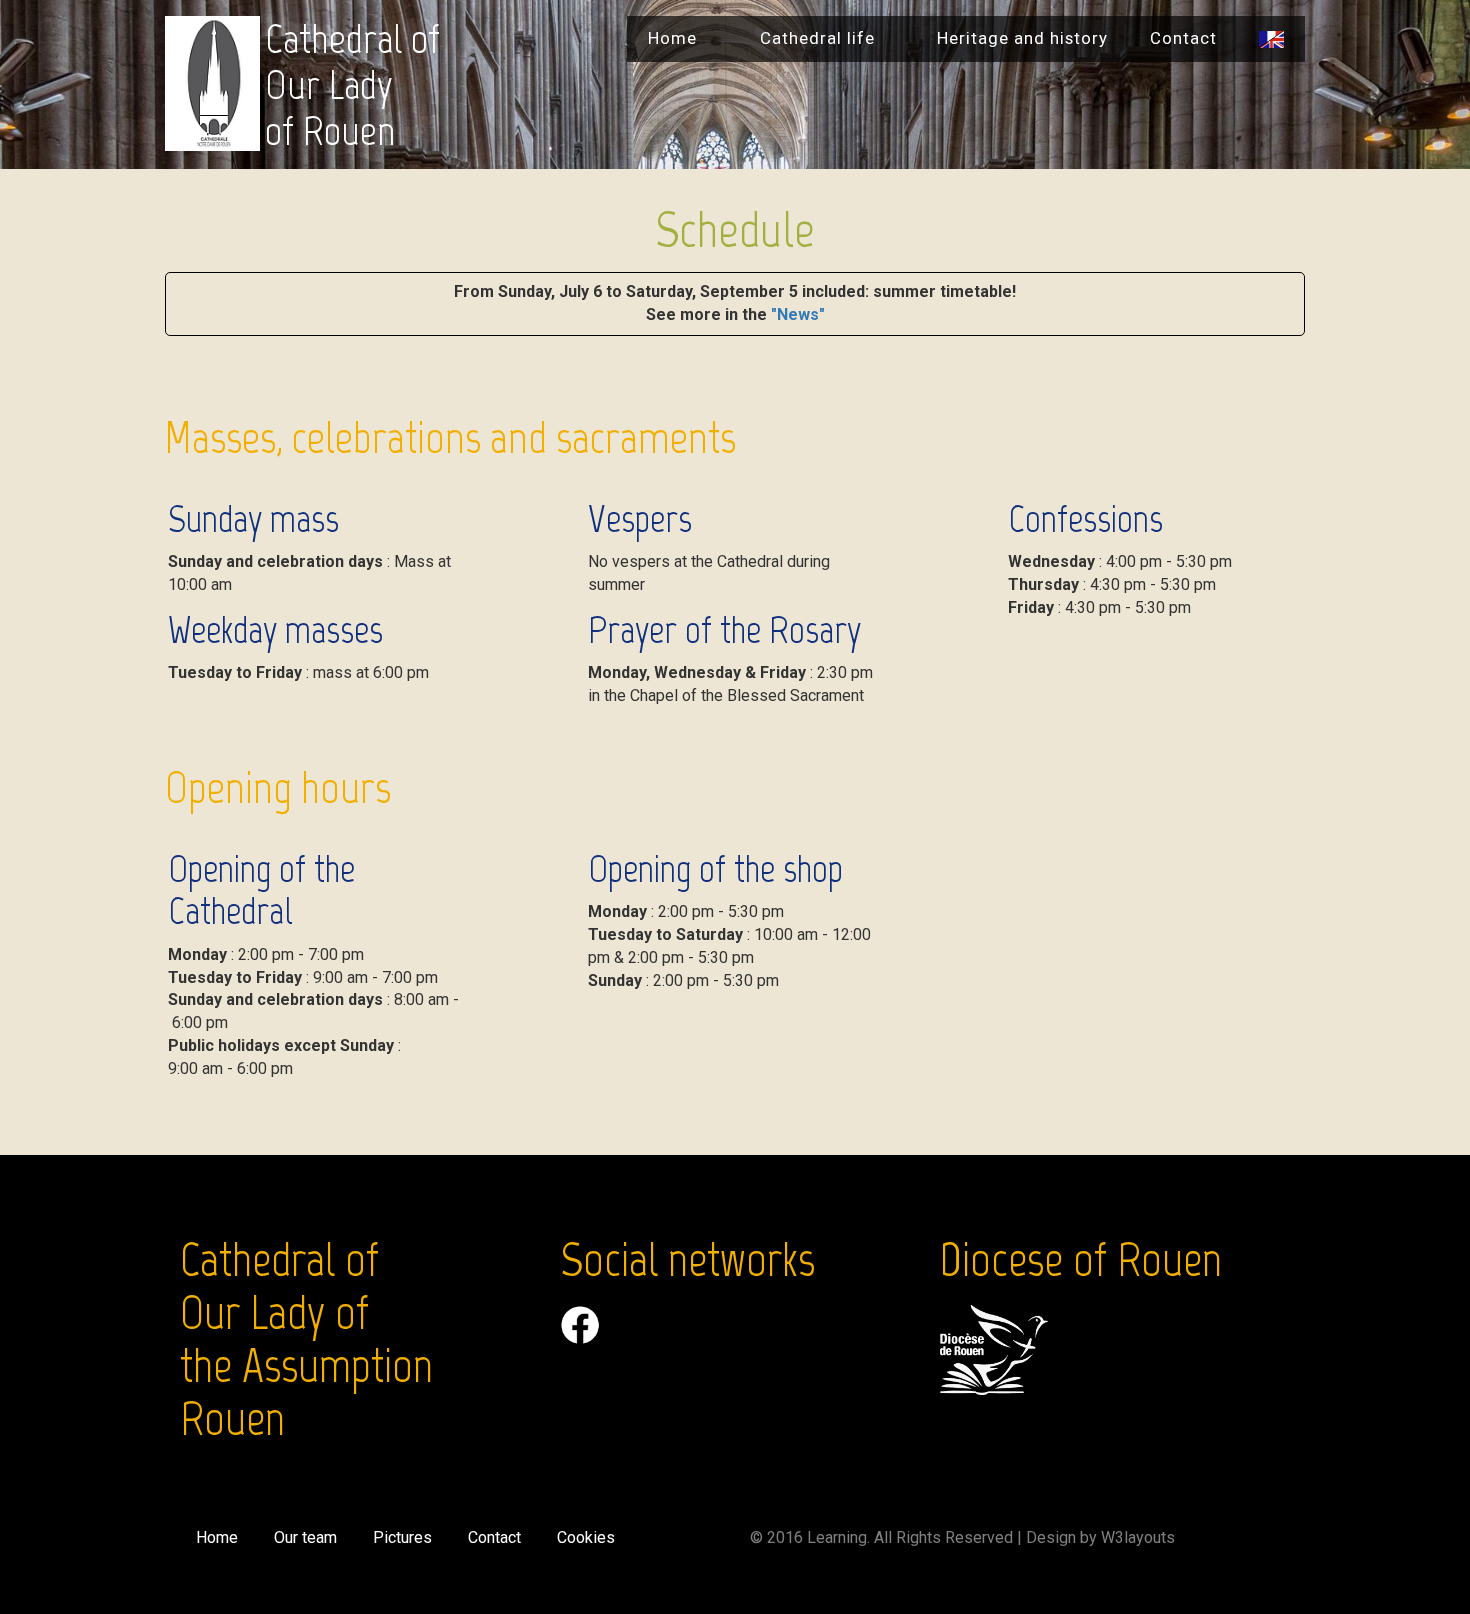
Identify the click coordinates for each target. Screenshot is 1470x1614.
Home (672, 38)
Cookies (586, 1537)
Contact (1183, 38)
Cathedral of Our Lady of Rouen (352, 84)
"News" (798, 314)
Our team (305, 1537)
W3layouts (1138, 1537)
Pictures (402, 1537)
